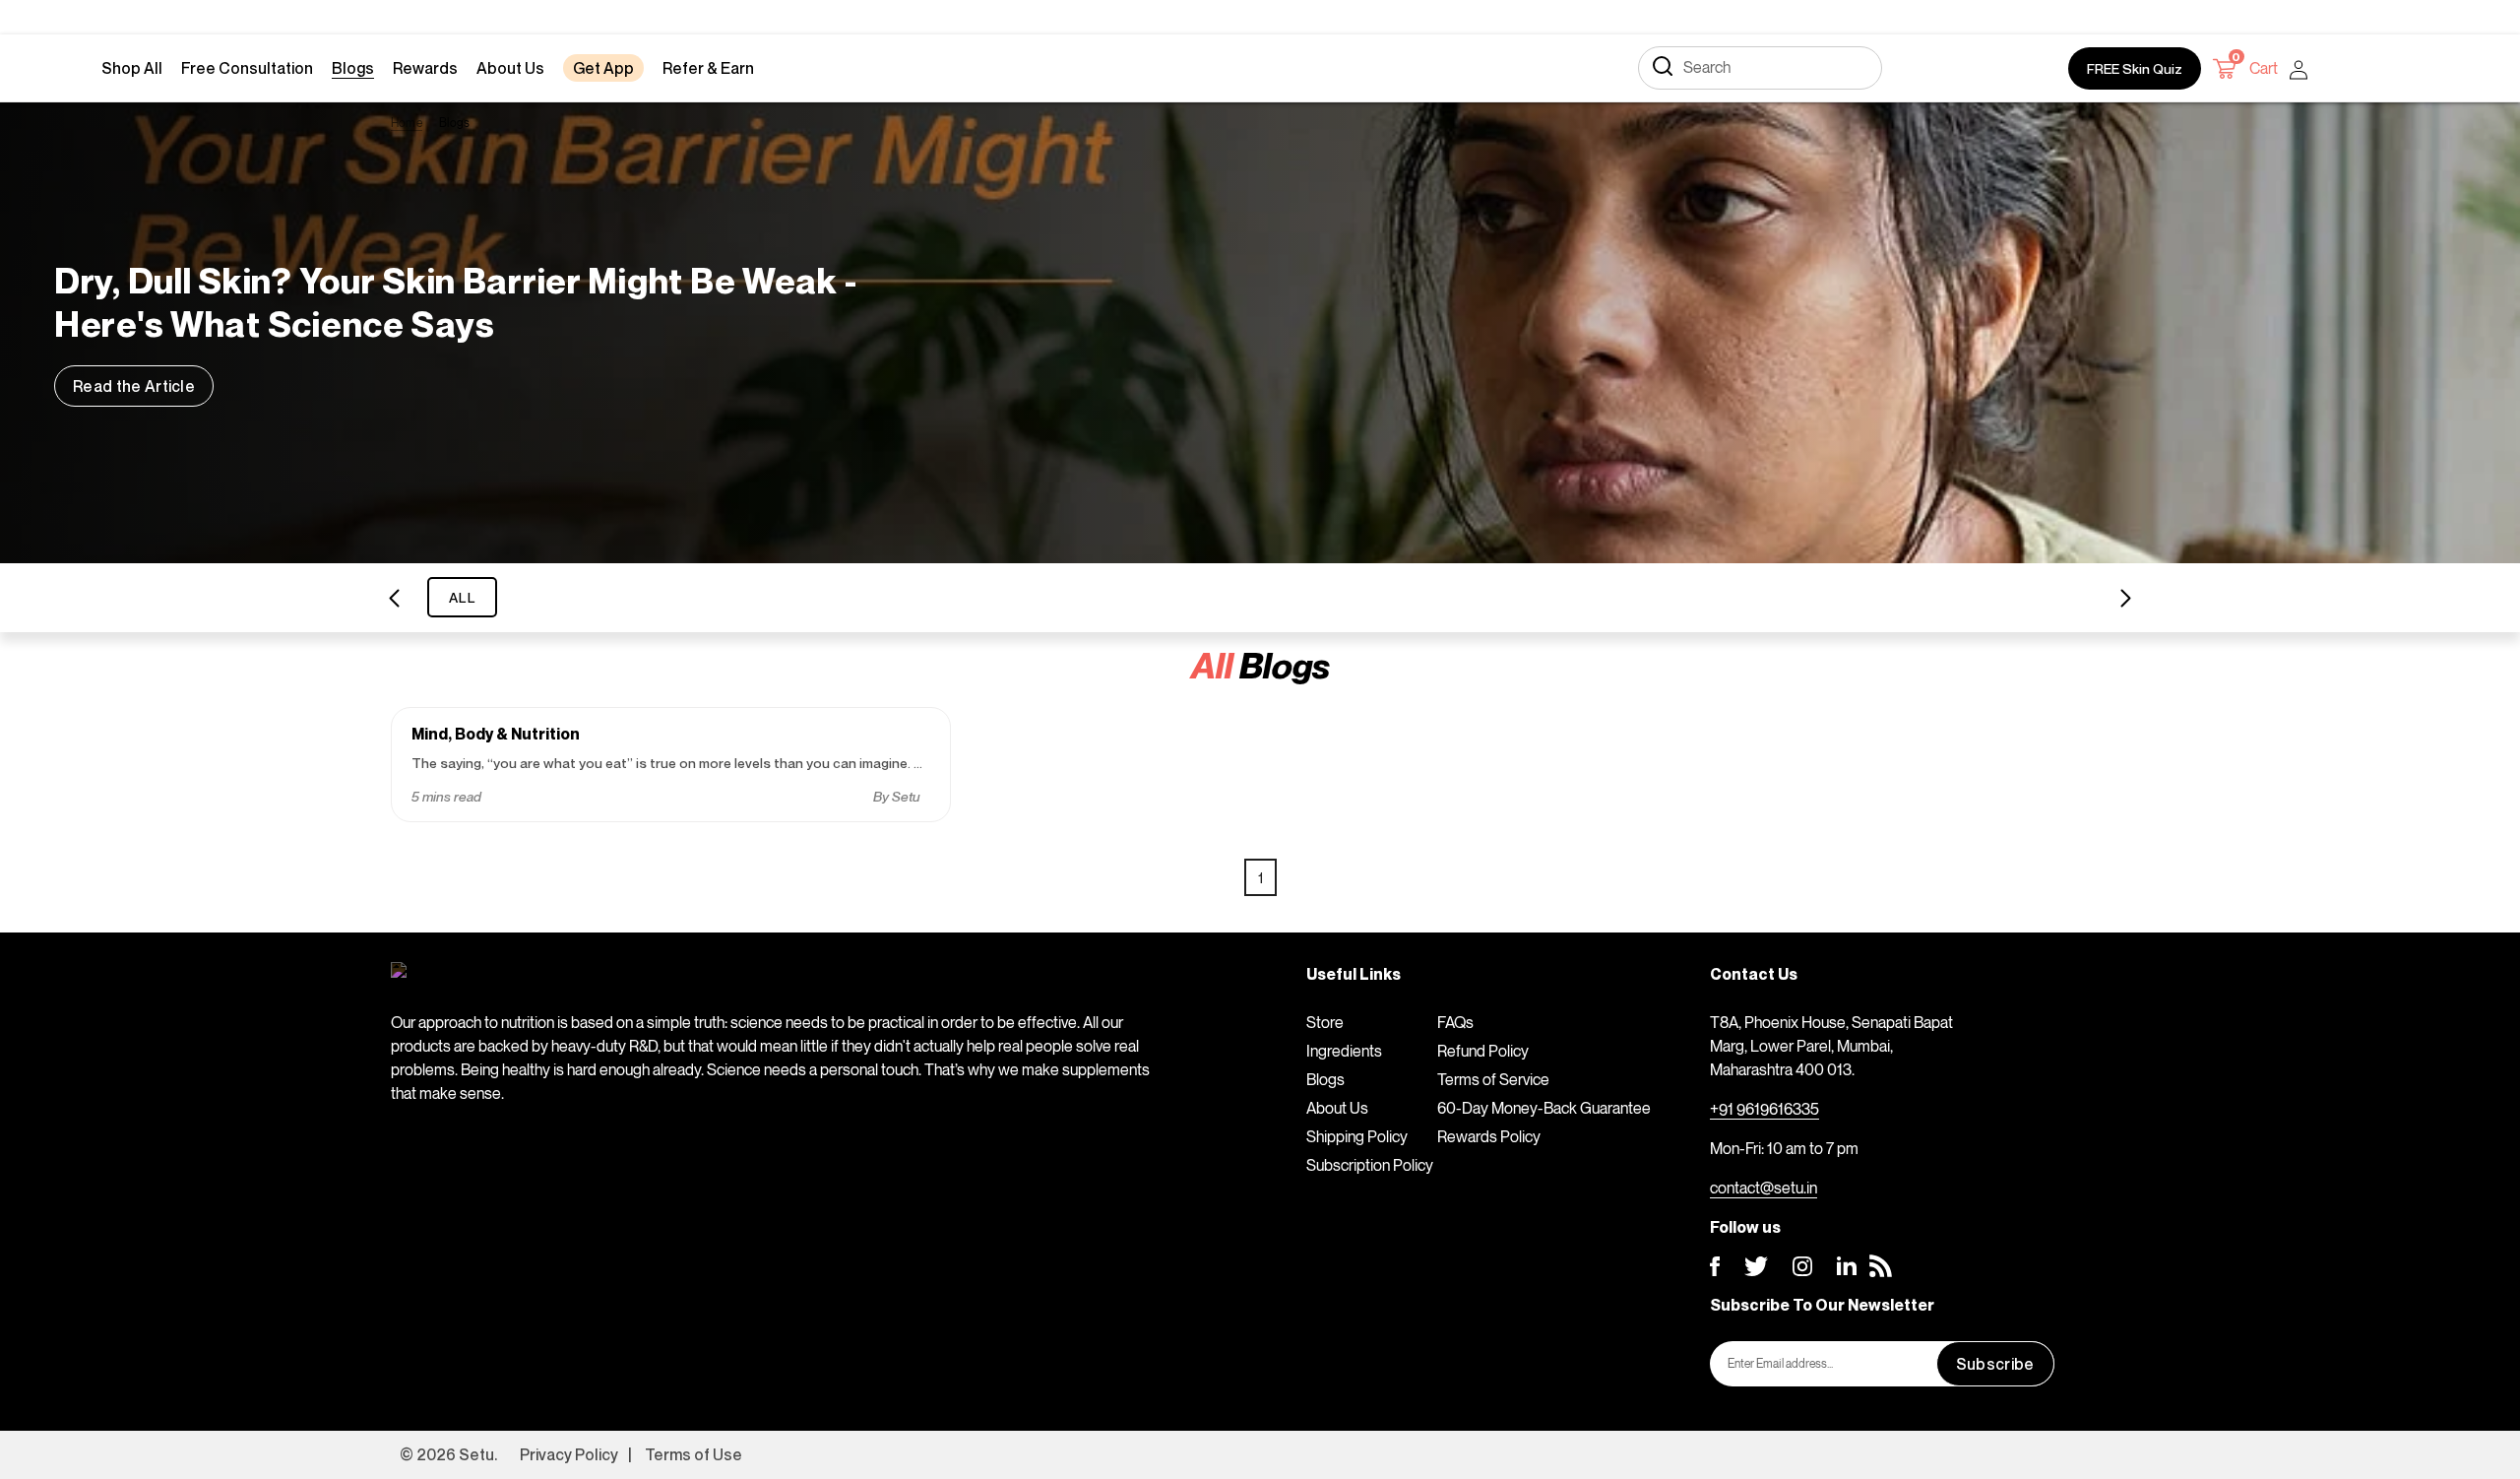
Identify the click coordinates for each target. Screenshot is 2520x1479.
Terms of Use (693, 1454)
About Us (1337, 1108)
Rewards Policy (1489, 1136)
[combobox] (1760, 68)
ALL (462, 597)
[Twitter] (1756, 1266)
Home (407, 123)
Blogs (1325, 1079)
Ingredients (1344, 1051)
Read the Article (134, 386)
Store (1325, 1022)
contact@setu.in (1764, 1188)
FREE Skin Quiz (2135, 68)
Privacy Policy (569, 1454)
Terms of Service (1493, 1079)
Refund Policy (1483, 1051)
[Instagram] (1802, 1266)
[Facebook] (1715, 1266)
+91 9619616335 (1764, 1109)
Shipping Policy (1357, 1136)
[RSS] (1881, 1266)
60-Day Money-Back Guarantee (1544, 1108)
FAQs (1455, 1022)
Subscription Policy (1370, 1165)
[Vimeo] (1847, 1266)
